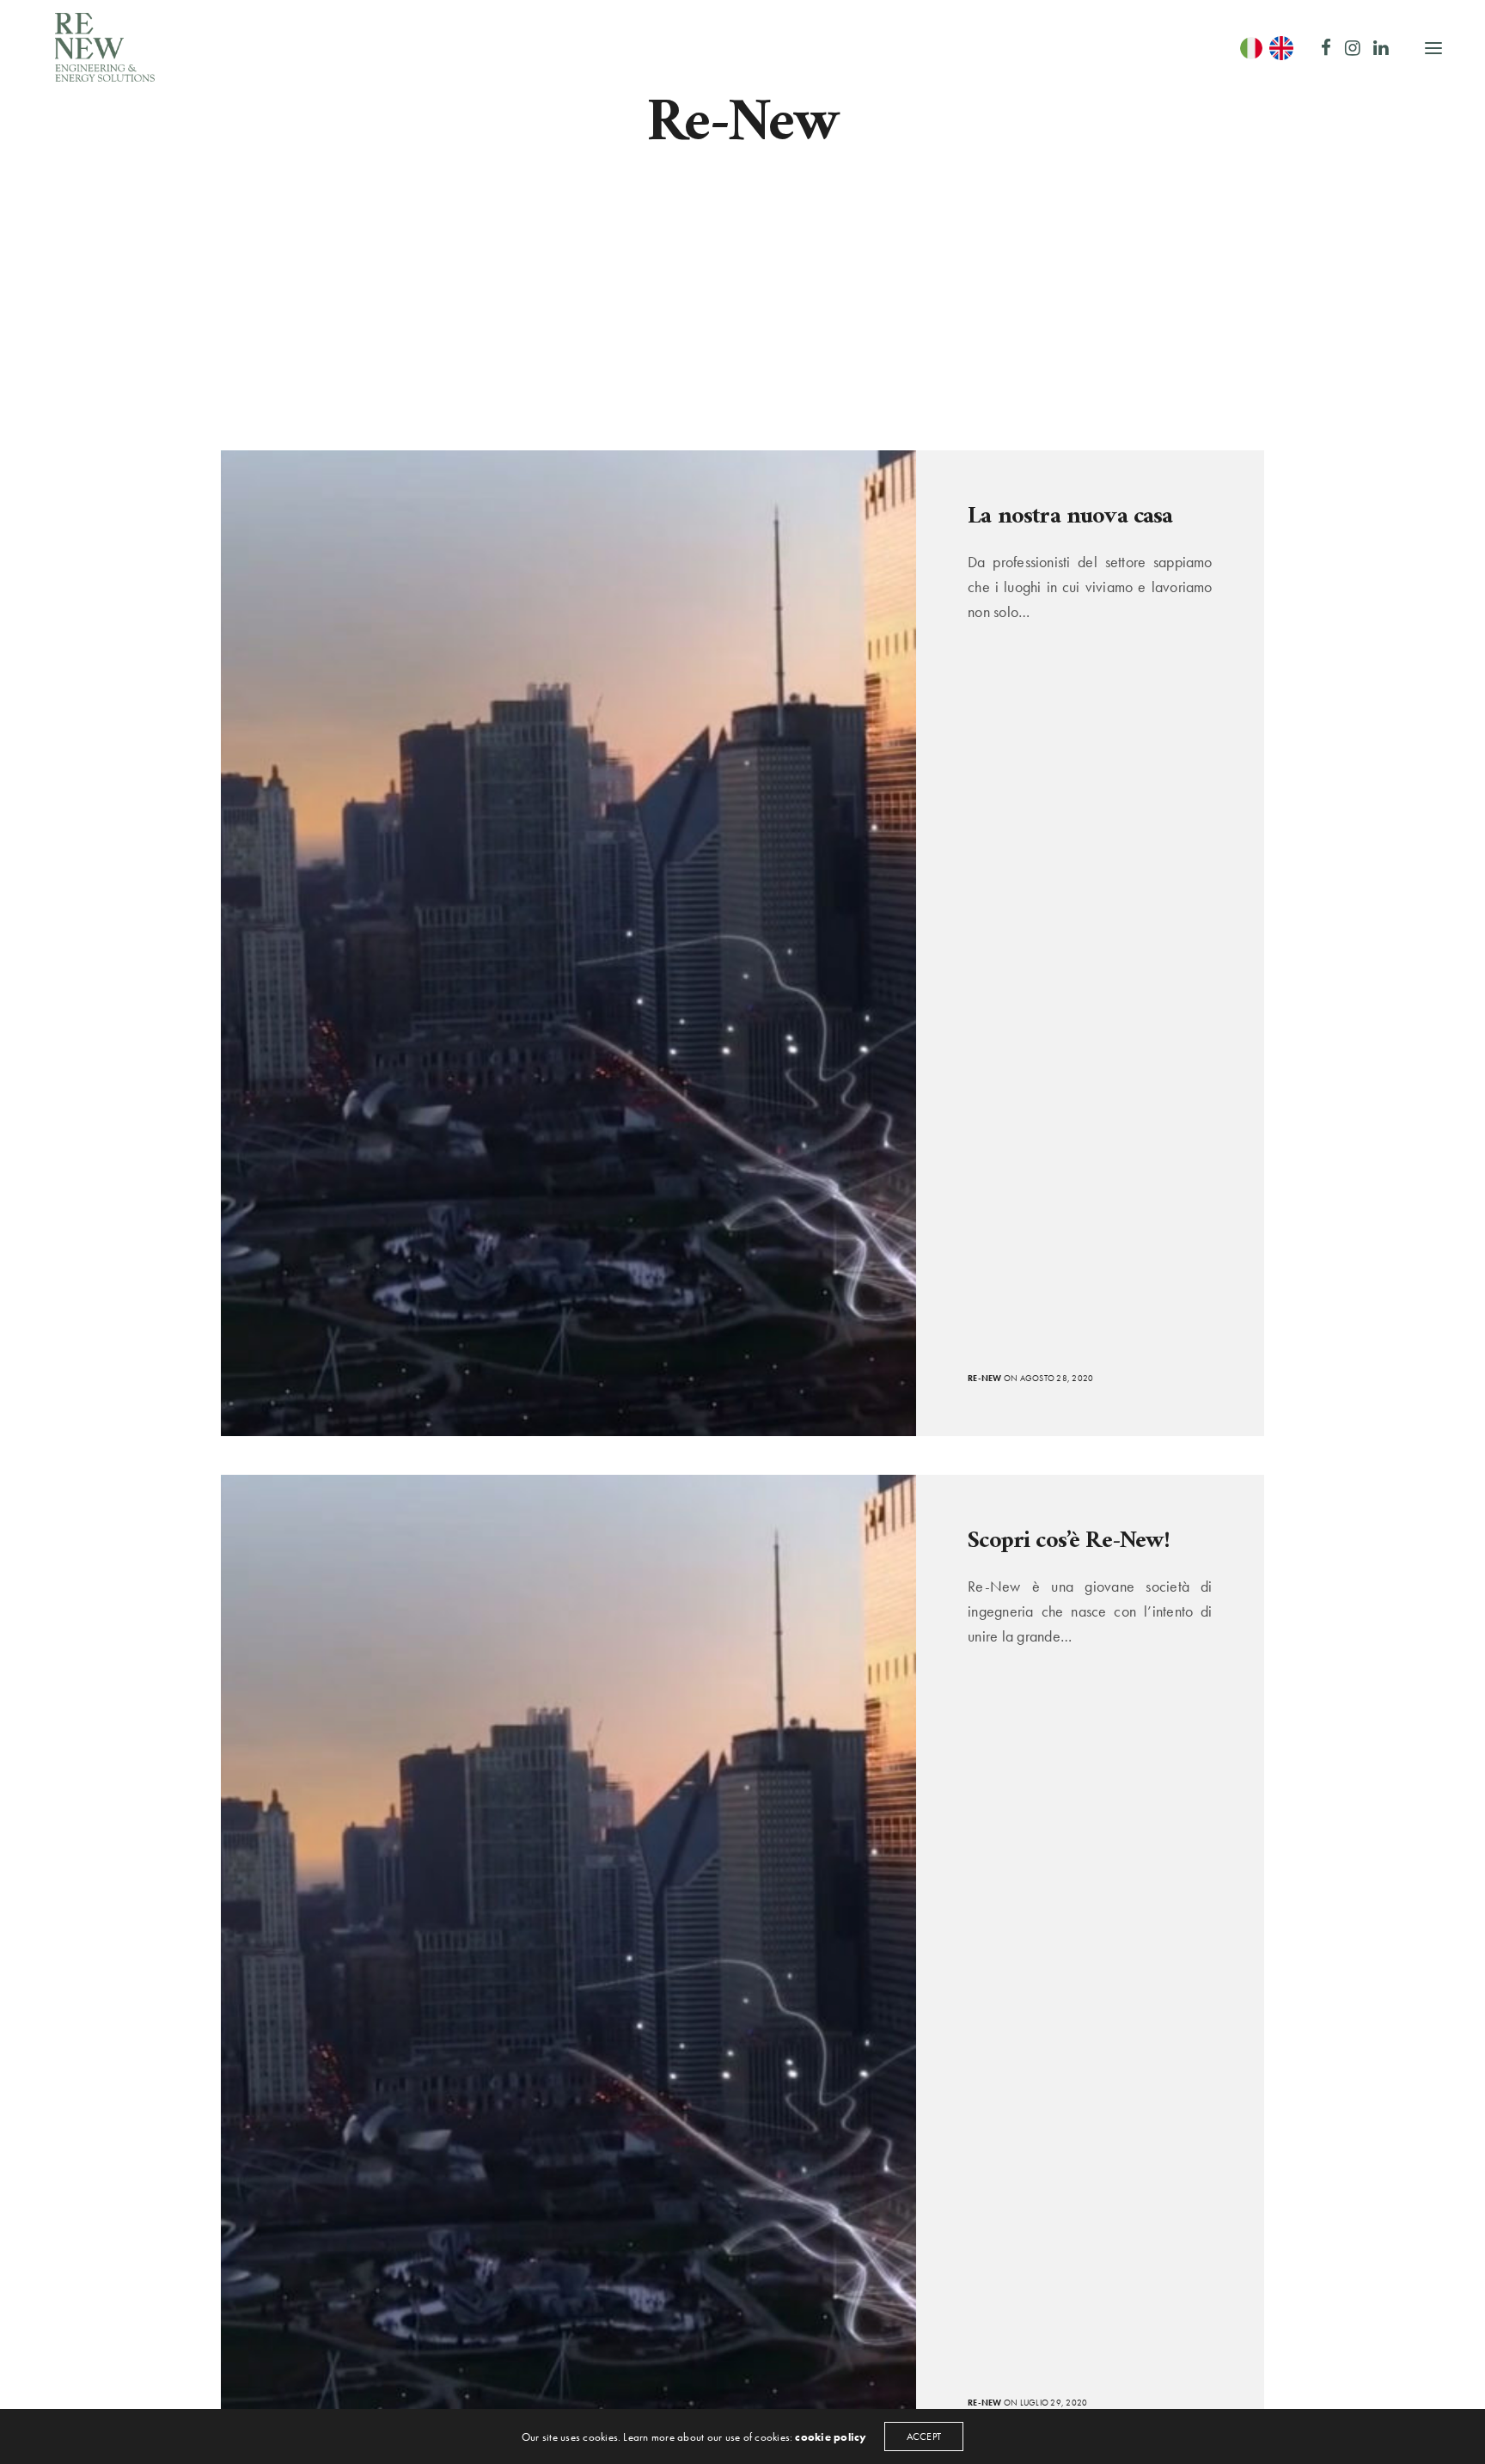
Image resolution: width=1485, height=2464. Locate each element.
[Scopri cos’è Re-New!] (568, 1968)
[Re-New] (105, 47)
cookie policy (831, 2437)
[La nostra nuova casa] (568, 943)
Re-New (984, 1378)
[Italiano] (1253, 48)
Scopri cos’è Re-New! (1069, 1542)
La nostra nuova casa (1070, 517)
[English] (1283, 48)
